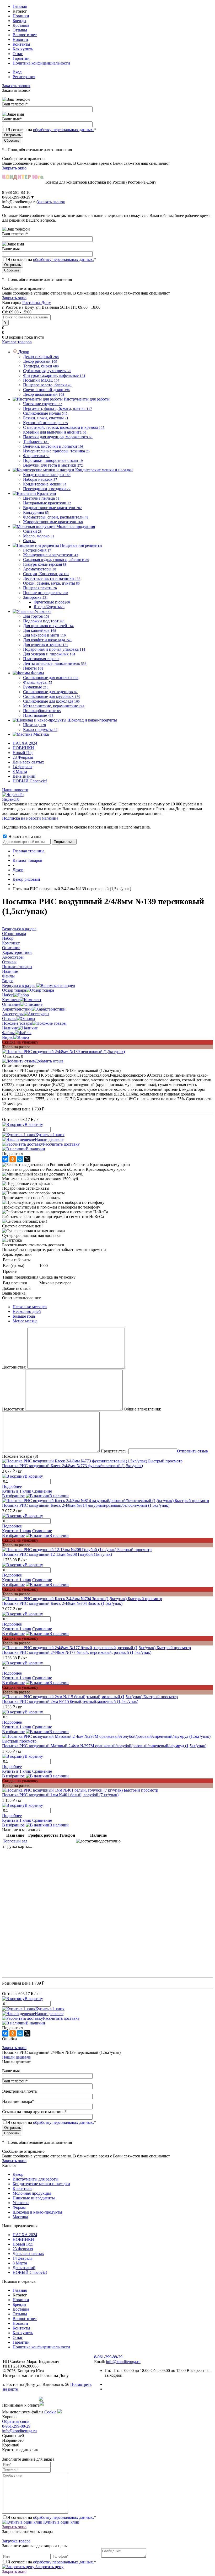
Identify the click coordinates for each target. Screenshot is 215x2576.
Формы (19, 2207)
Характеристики (17, 1009)
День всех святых (28, 762)
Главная (20, 6)
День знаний (24, 776)
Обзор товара (14, 990)
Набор (8, 995)
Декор (18, 2174)
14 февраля (22, 767)
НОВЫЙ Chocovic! (30, 781)
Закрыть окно (14, 168)
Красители (22, 2188)
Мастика (20, 2217)
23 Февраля (23, 757)
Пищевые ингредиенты (34, 2198)
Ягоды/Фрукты (49, 607)
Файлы (8, 1033)
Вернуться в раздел (19, 985)
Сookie (50, 2412)
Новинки (21, 16)
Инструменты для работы (36, 2179)
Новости (20, 39)
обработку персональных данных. (63, 130)
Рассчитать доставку (61, 1144)
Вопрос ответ (25, 35)
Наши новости (15, 790)
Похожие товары (17, 1023)
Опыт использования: (22, 1298)
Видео (8, 1037)
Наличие (10, 1028)
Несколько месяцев (30, 1307)
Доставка (21, 25)
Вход (17, 72)
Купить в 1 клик (50, 1135)
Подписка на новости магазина (30, 818)
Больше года (24, 1316)
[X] (27, 1159)
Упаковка (21, 2203)
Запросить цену (49, 2567)
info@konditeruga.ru (19, 202)
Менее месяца (25, 1321)
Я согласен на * (52, 2517)
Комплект (11, 1000)
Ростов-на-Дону (37, 303)
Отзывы (20, 30)
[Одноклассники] (13, 1159)
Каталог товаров (17, 342)
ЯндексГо (11, 799)
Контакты (21, 44)
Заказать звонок (16, 86)
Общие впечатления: (142, 1409)
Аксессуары (13, 1014)
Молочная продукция (32, 2193)
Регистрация (24, 77)
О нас (18, 54)
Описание (11, 1004)
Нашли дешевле (49, 1139)
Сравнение (42, 1491)
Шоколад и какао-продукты (37, 2212)
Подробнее (12, 1486)
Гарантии (21, 58)
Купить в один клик (61, 2522)
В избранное (13, 1496)
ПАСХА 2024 (25, 743)
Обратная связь (16, 2421)
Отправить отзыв (192, 1451)
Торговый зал (15, 1841)
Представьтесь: (114, 1451)
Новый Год (23, 753)
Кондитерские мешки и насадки (41, 2184)
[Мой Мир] (20, 1159)
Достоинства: (14, 1367)
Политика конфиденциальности (41, 63)
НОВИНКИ (23, 748)
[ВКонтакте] (5, 1159)
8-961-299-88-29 (16, 2426)
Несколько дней (27, 1311)
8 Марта (20, 771)
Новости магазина (24, 837)
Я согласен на (52, 130)
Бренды (19, 21)
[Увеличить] (63, 1052)
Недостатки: (13, 1409)
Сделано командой (20, 2399)
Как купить (23, 49)
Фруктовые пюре (52, 602)
